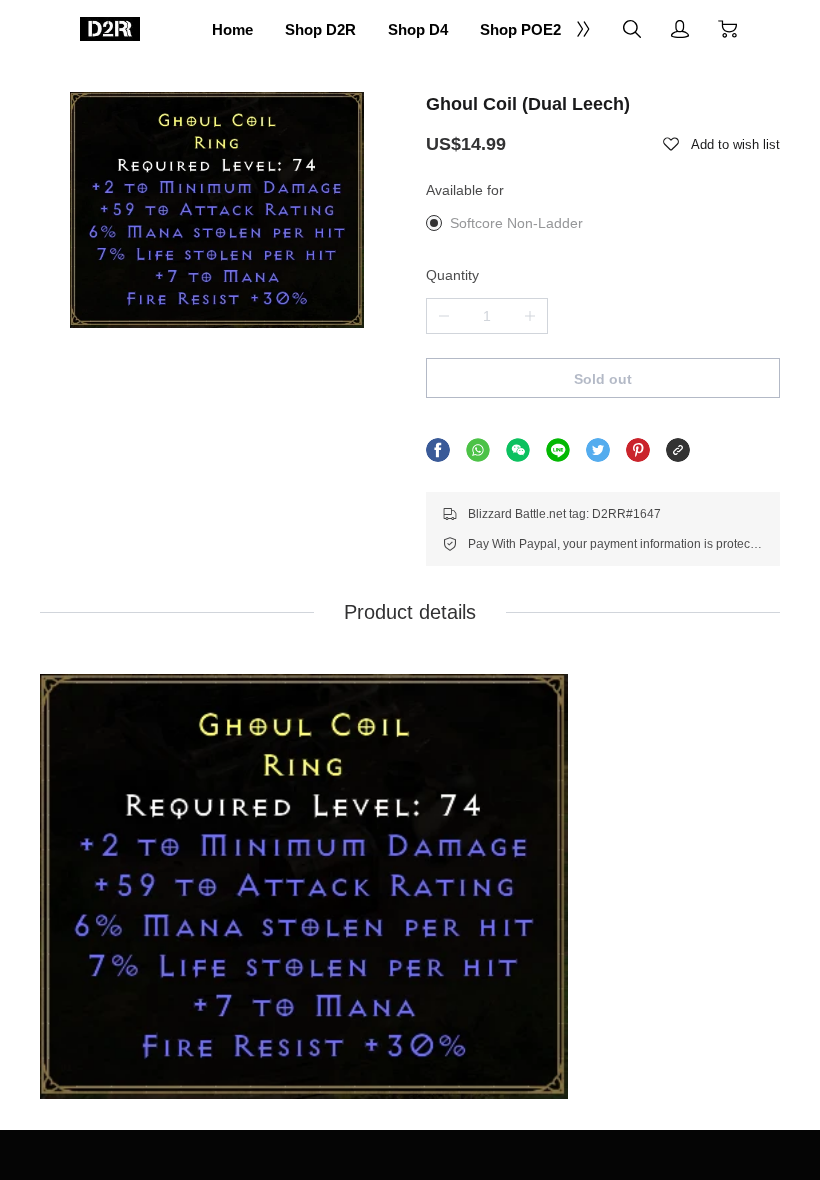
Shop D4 (418, 29)
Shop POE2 (520, 29)
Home (232, 29)
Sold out (603, 379)
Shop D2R (320, 29)
